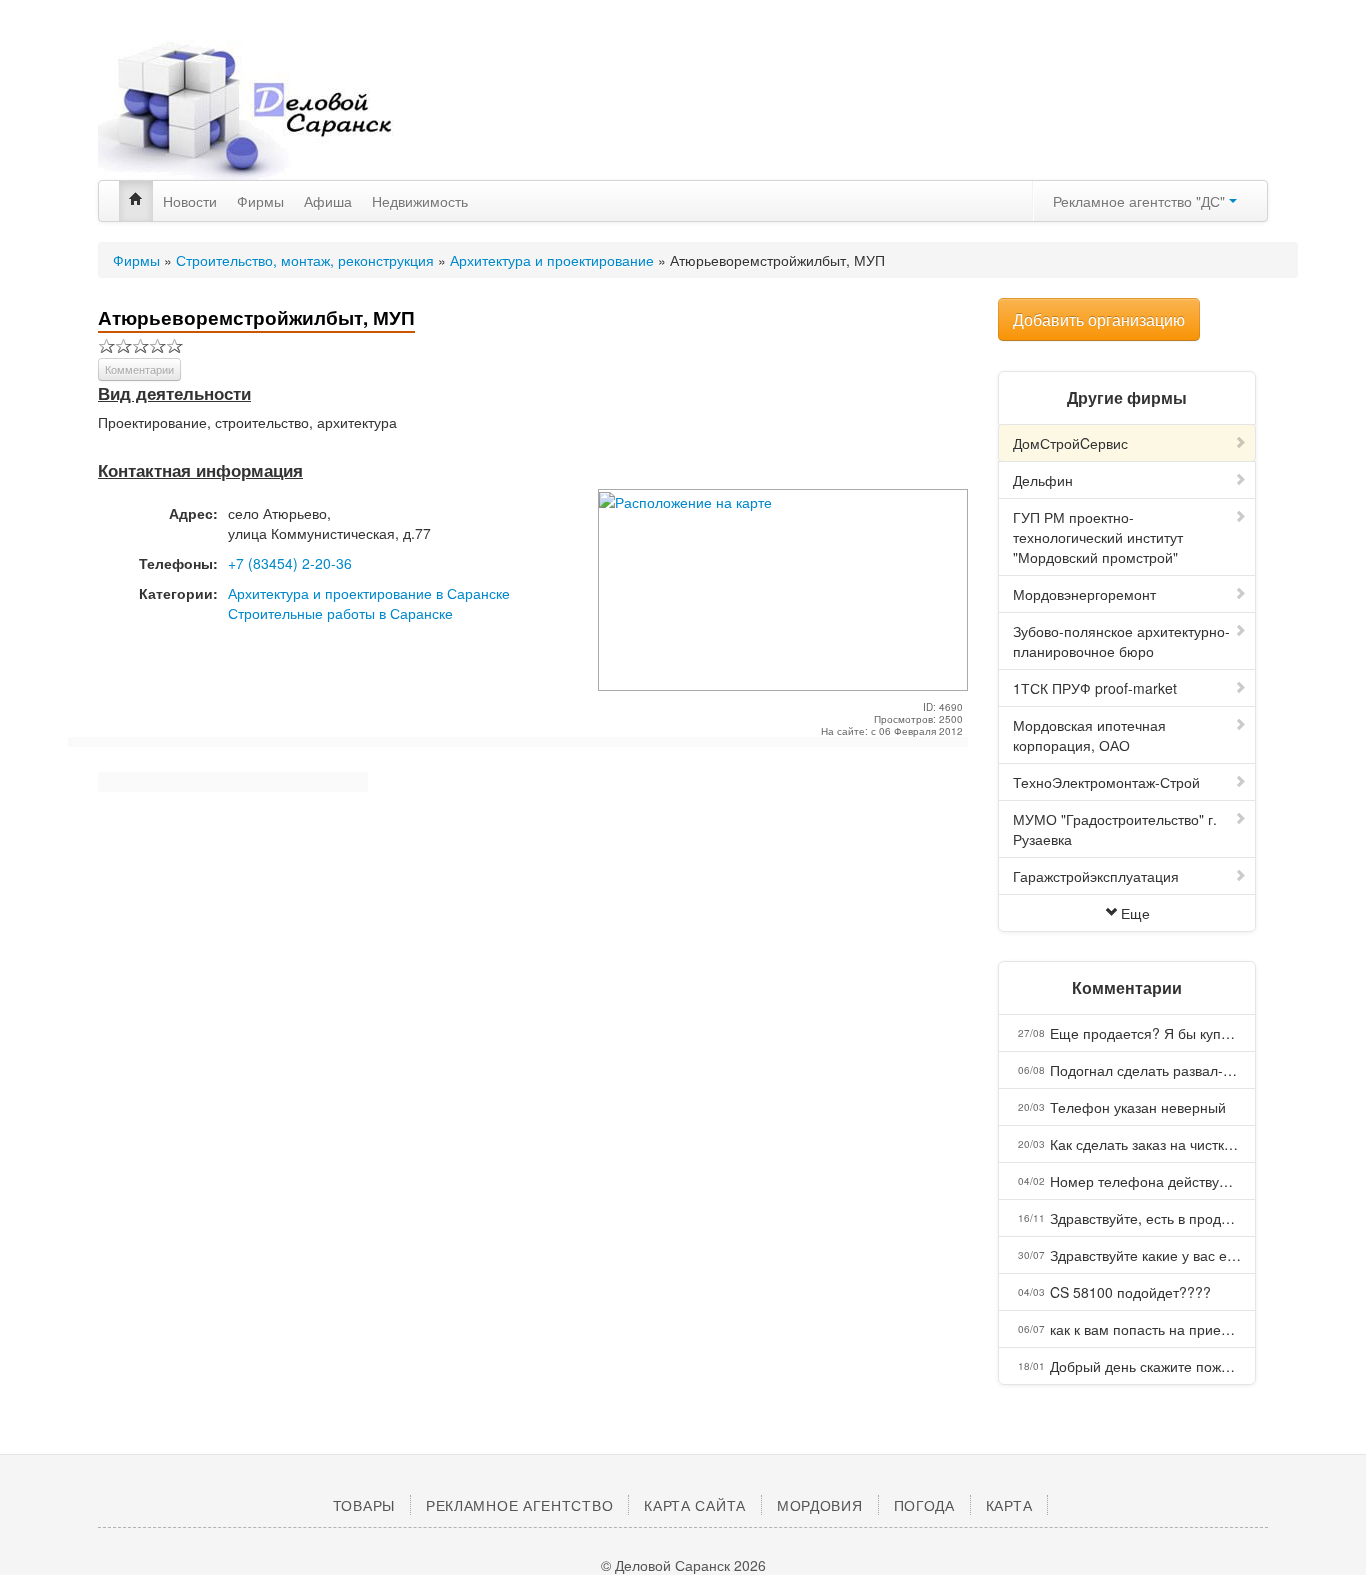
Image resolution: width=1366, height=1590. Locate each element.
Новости (190, 201)
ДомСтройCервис (1070, 443)
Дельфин (1043, 480)
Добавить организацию (1099, 319)
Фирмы (260, 201)
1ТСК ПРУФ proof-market (1095, 688)
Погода (924, 1505)
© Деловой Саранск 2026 (683, 1565)
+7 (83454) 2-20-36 (290, 563)
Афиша (328, 201)
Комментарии (139, 369)
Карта (1009, 1505)
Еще (1135, 913)
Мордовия (820, 1505)
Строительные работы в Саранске (340, 613)
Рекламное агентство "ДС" (1141, 201)
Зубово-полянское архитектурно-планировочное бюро (1121, 641)
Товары (364, 1505)
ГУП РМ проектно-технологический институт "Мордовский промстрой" (1098, 537)
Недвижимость (420, 201)
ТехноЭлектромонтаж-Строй (1106, 782)
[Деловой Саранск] (283, 110)
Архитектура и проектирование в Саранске (369, 593)
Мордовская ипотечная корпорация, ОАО (1089, 735)
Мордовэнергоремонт (1084, 594)
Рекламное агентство (519, 1505)
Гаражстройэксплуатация (1096, 876)
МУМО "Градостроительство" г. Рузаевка (1115, 829)
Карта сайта (695, 1505)
